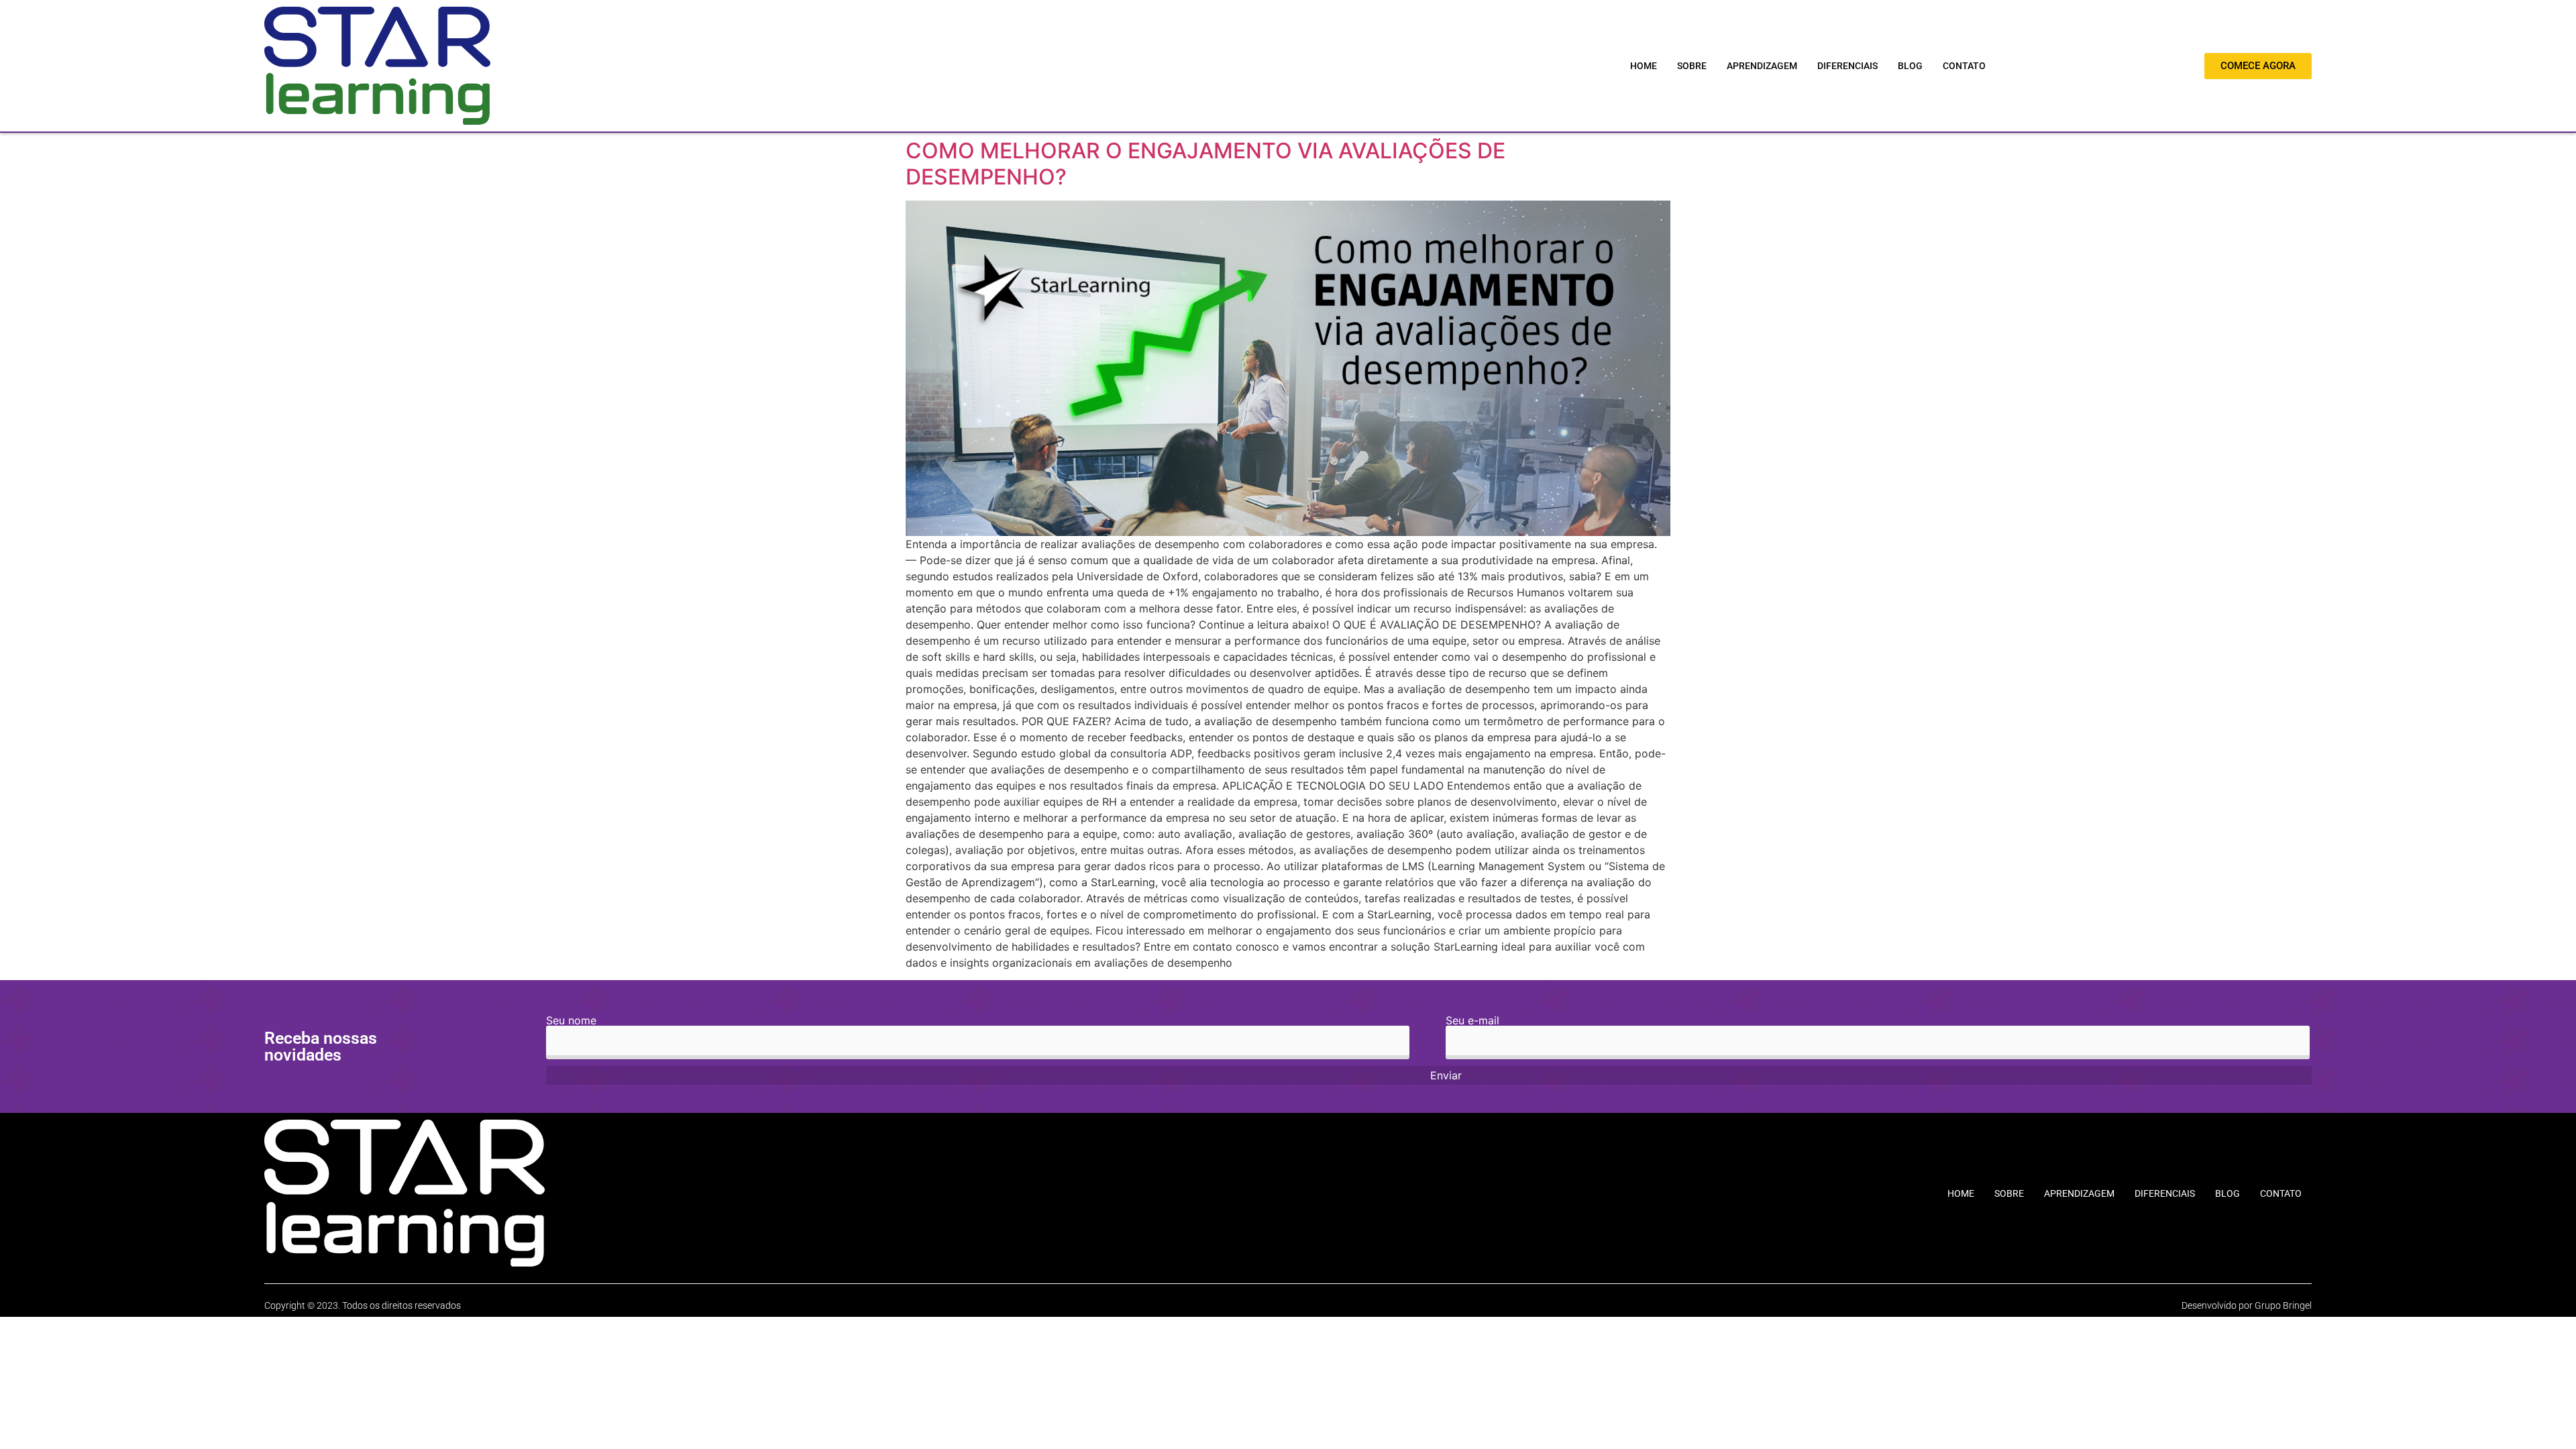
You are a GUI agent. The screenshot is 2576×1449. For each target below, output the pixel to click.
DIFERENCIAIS (1847, 66)
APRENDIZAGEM (1762, 66)
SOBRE (1692, 66)
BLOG (1910, 66)
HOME (1644, 66)
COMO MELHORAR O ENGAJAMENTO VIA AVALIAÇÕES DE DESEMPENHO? (1205, 163)
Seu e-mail (1472, 1021)
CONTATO (1964, 66)
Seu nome (571, 1021)
